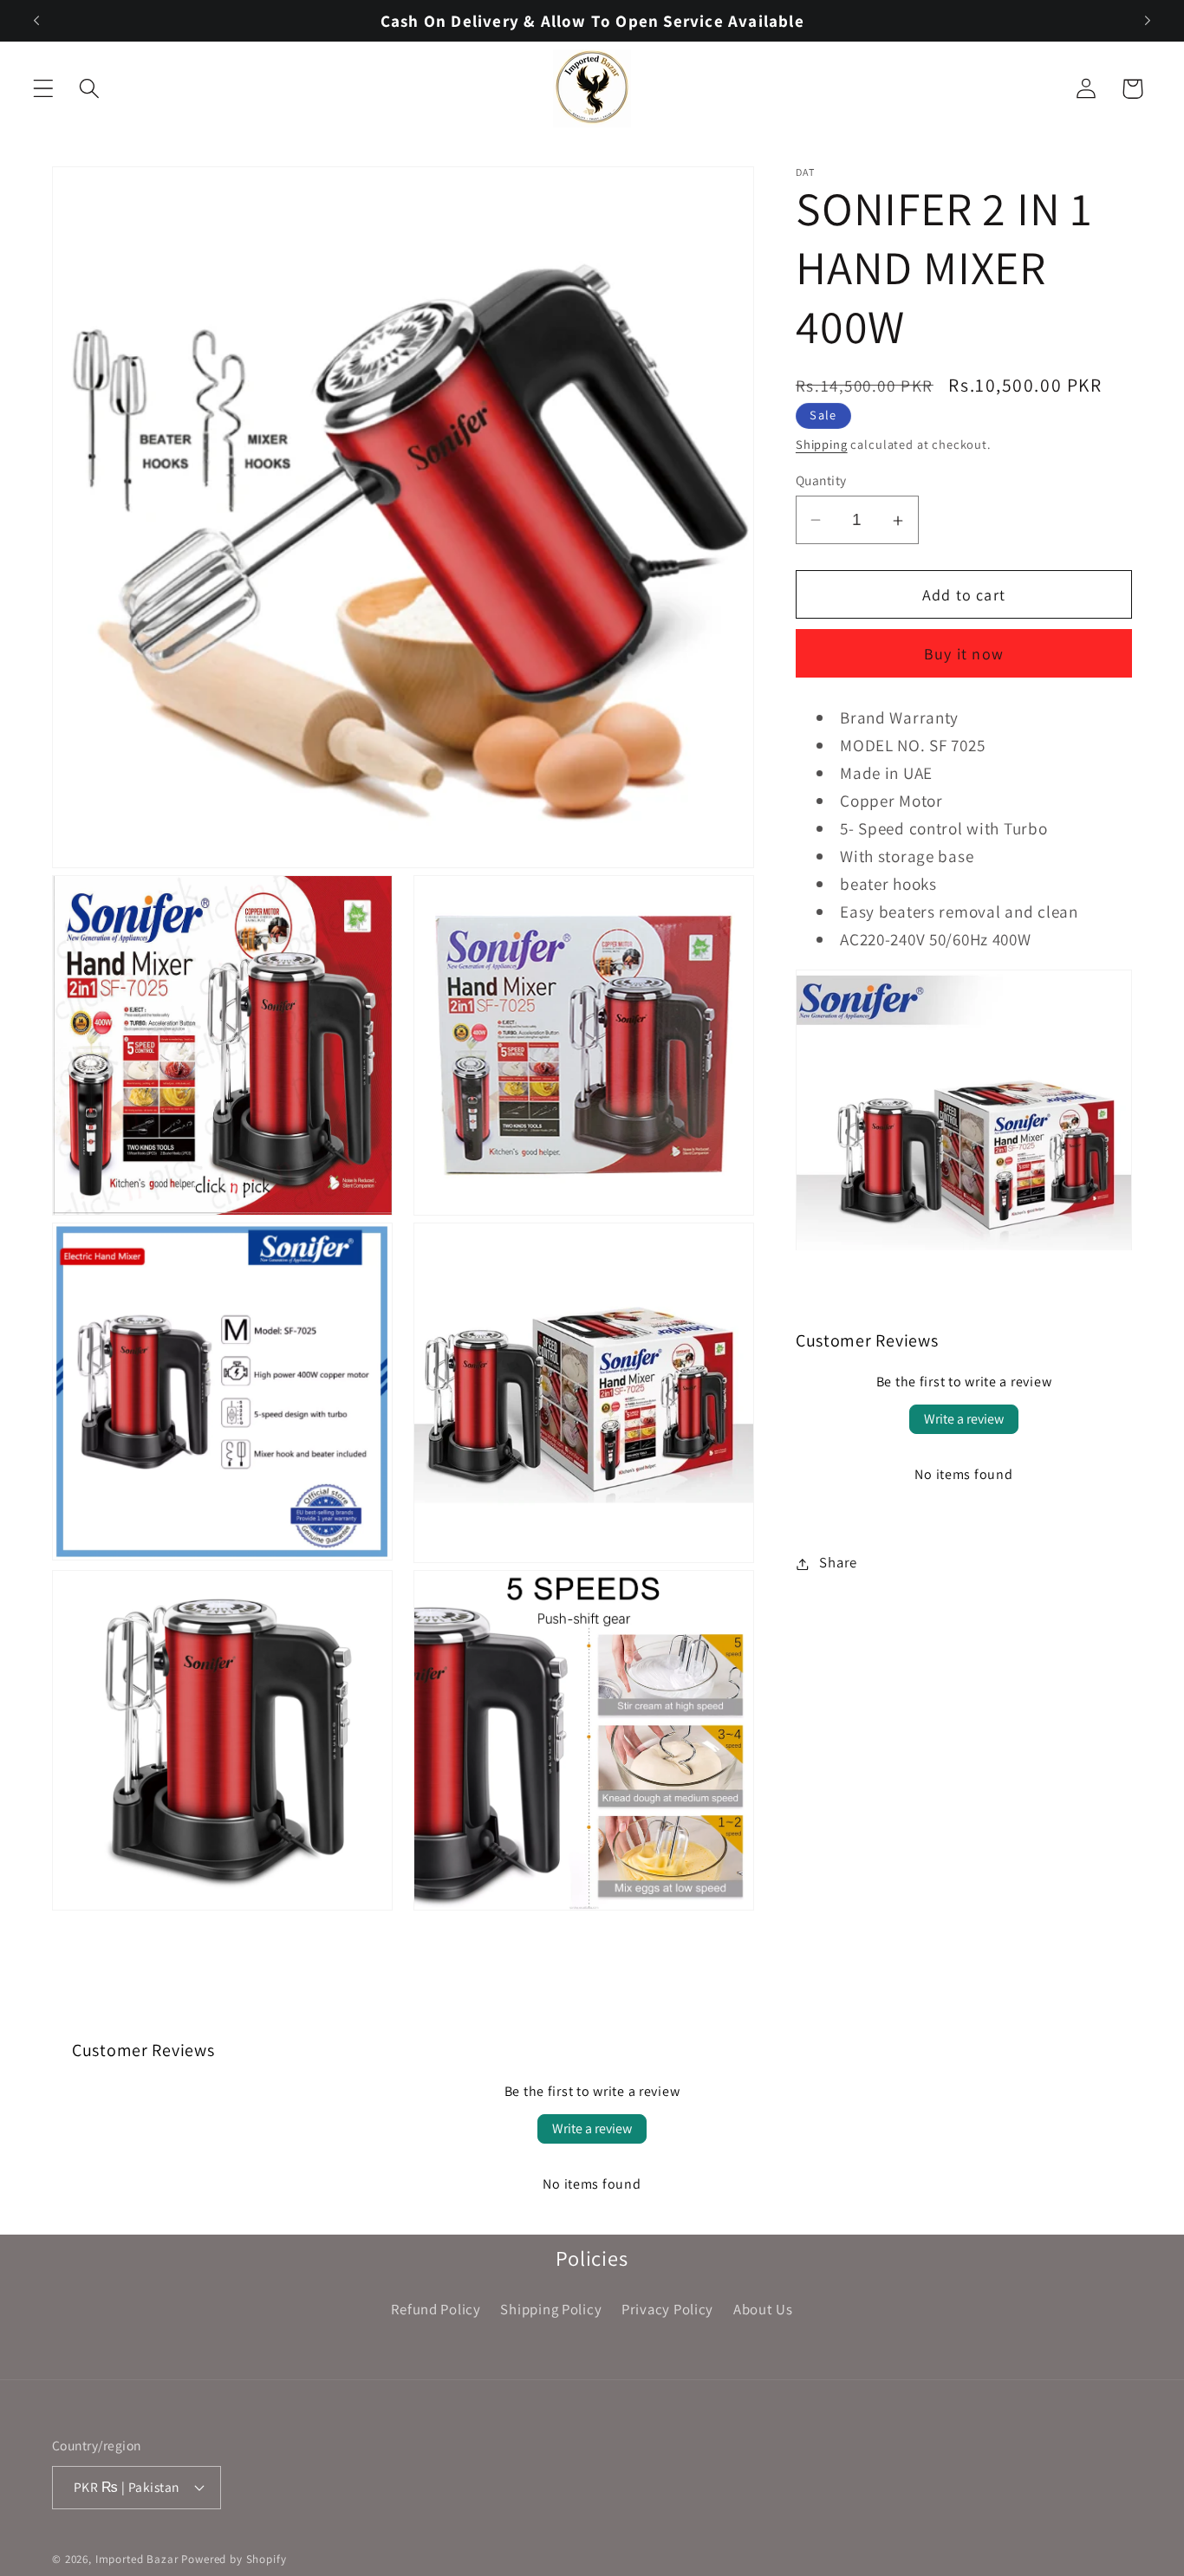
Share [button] (838, 1563)
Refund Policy (436, 2309)
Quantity (821, 480)
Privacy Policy (667, 2309)
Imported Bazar (137, 2559)
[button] (44, 89)
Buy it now (964, 655)
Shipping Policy (551, 2309)
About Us (763, 2309)
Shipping (822, 445)
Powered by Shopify (234, 2559)
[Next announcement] (1148, 21)
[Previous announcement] (36, 21)
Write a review (964, 1420)
